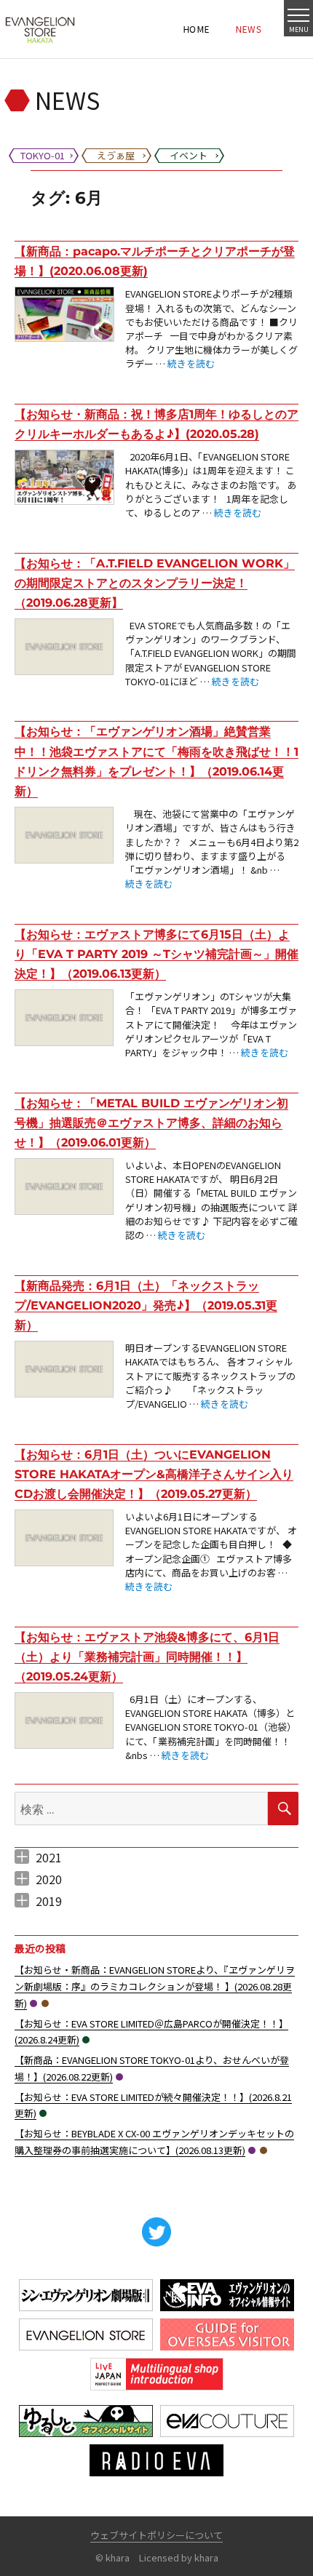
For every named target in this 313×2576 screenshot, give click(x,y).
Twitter (156, 2232)
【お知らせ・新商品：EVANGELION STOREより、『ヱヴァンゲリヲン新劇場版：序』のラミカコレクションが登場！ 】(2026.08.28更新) (155, 1986)
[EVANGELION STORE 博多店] (40, 29)
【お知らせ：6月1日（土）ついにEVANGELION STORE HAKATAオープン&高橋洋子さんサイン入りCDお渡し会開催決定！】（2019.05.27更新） (154, 1474)
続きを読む (191, 363)
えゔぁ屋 (45, 2003)
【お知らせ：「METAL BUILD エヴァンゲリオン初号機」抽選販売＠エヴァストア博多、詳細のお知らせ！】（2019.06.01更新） (151, 1123)
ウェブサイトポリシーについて (156, 2535)
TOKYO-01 (33, 2003)
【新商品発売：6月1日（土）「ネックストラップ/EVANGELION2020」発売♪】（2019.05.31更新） (146, 1305)
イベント (86, 2040)
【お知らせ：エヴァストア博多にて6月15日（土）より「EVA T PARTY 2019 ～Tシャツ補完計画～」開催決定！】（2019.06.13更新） (156, 954)
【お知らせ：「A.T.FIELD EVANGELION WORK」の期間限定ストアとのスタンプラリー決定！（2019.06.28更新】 (155, 583)
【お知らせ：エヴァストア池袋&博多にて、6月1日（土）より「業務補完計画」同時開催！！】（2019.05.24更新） (147, 1657)
